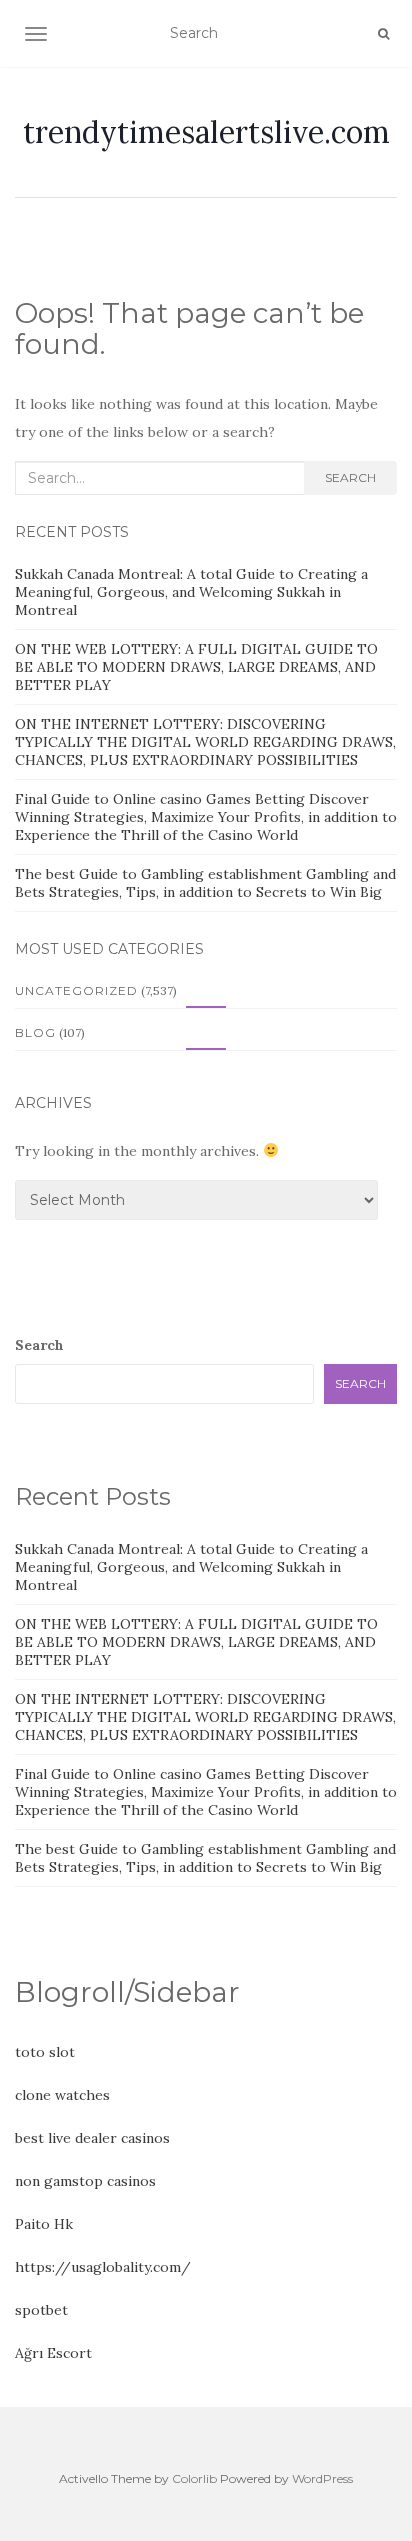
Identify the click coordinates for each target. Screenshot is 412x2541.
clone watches (62, 2095)
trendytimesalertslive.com (206, 132)
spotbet (41, 2310)
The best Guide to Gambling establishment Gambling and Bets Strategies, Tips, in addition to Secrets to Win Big (205, 883)
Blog (35, 1032)
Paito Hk (44, 2224)
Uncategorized (76, 990)
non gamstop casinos (85, 2181)
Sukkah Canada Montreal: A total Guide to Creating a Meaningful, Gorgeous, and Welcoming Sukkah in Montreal (191, 592)
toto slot (45, 2052)
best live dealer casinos (92, 2138)
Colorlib (194, 2478)
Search (350, 477)
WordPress (322, 2478)
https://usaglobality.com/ (103, 2267)
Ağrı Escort (53, 2353)
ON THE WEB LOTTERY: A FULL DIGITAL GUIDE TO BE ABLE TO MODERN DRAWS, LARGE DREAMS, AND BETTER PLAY (196, 667)
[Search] (383, 34)
